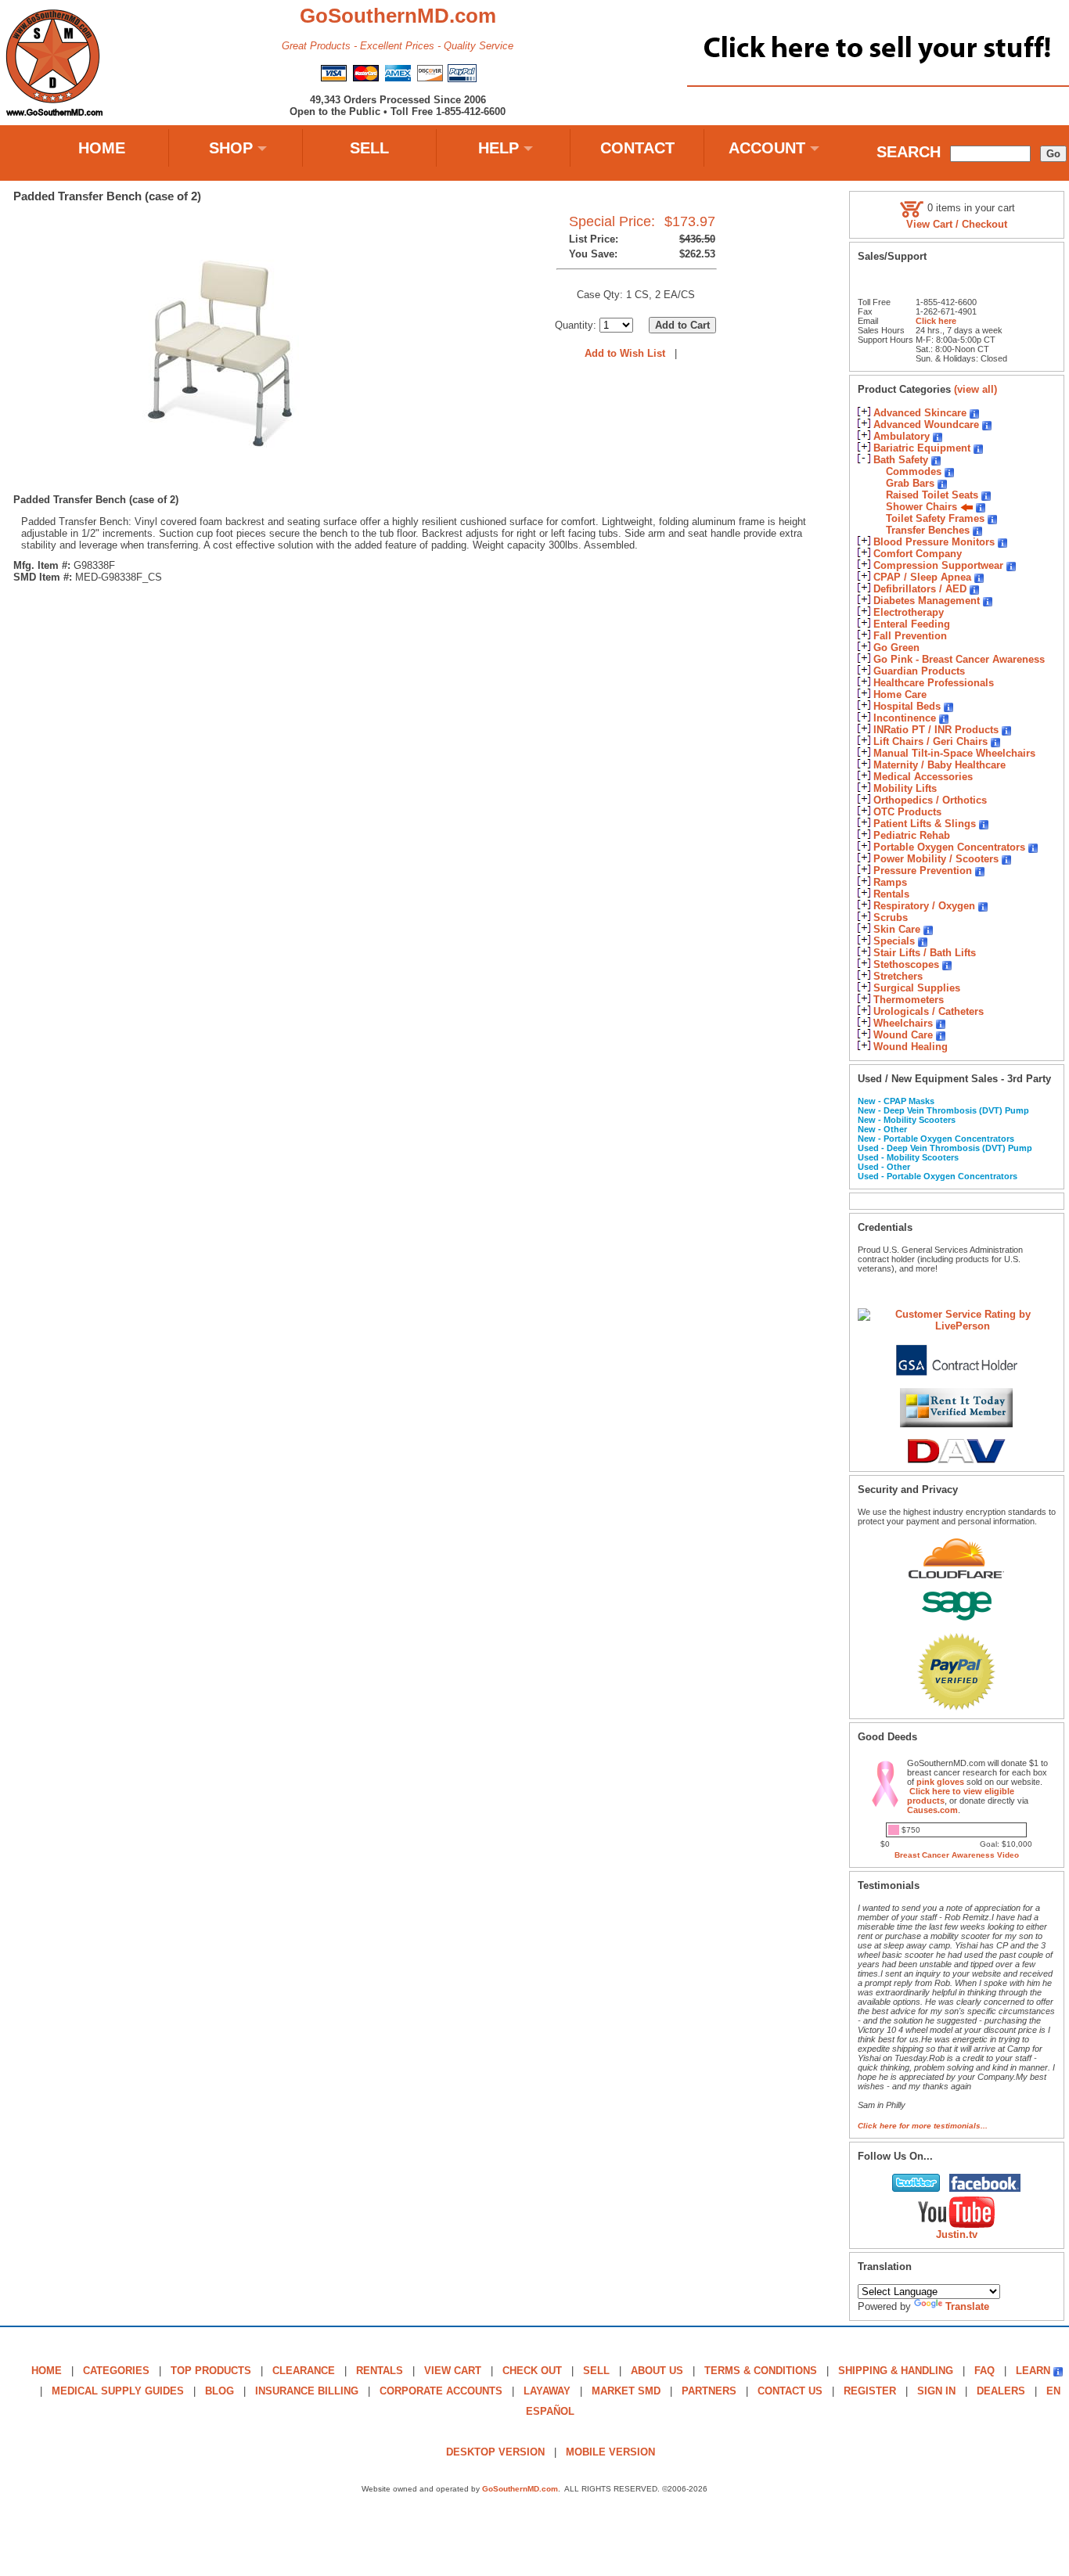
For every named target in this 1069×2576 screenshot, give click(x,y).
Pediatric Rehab (912, 835)
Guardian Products (919, 671)
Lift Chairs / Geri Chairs (930, 741)
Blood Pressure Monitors (934, 542)
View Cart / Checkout (957, 224)
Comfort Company (918, 554)
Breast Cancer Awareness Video (957, 1855)
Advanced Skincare (920, 413)
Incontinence (905, 718)
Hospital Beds (907, 706)
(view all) (975, 389)
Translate (967, 2306)
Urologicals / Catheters (929, 1011)
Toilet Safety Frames (935, 518)
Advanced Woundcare (926, 425)
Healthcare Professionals (934, 683)
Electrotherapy (909, 612)
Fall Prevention (910, 636)
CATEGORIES (116, 2371)
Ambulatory (902, 436)
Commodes (914, 471)
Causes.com (932, 1810)
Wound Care (903, 1035)
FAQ (984, 2371)
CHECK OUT (532, 2371)
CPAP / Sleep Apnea (922, 577)
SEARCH (909, 152)
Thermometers (909, 1000)
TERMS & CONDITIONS (761, 2371)
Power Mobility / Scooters (936, 859)
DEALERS (1001, 2391)
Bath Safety (901, 460)
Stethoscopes (906, 964)
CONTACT (637, 148)
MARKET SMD (626, 2391)
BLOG (220, 2391)
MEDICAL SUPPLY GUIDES (118, 2391)
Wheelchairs (903, 1023)
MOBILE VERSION (610, 2452)
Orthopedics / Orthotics (930, 800)
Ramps (890, 882)
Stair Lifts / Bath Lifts (925, 953)
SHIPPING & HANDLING (896, 2371)
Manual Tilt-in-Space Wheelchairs (954, 753)
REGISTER (870, 2391)
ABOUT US (657, 2371)
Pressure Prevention (923, 871)
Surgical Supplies (917, 988)
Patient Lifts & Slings (925, 824)
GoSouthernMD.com (520, 2489)
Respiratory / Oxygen (924, 906)
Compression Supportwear (938, 565)
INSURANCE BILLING (307, 2391)
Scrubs (891, 917)
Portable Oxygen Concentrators (949, 847)
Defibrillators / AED (920, 589)
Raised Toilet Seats (932, 495)
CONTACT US (790, 2391)
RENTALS (380, 2371)
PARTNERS (709, 2391)
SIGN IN (936, 2391)
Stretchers (898, 976)
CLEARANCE (304, 2371)
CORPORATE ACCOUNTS (441, 2391)
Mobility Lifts (905, 788)
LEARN (1033, 2371)
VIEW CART (453, 2371)
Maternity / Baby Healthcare (939, 765)
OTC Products (907, 812)
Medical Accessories (923, 777)
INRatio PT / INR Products (936, 730)
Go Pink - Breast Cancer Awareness (959, 659)
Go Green (896, 648)
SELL (369, 148)
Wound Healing (911, 1047)
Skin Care (897, 929)
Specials (894, 941)
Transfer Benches (928, 530)
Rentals (891, 894)
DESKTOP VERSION (495, 2452)
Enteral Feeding (912, 624)
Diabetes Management (927, 601)
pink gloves (940, 1782)
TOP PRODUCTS (211, 2371)
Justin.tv (957, 2234)
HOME (102, 148)
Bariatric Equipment (922, 448)
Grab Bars (910, 483)
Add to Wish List (625, 353)
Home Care (900, 694)
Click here (936, 321)
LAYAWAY (547, 2391)
